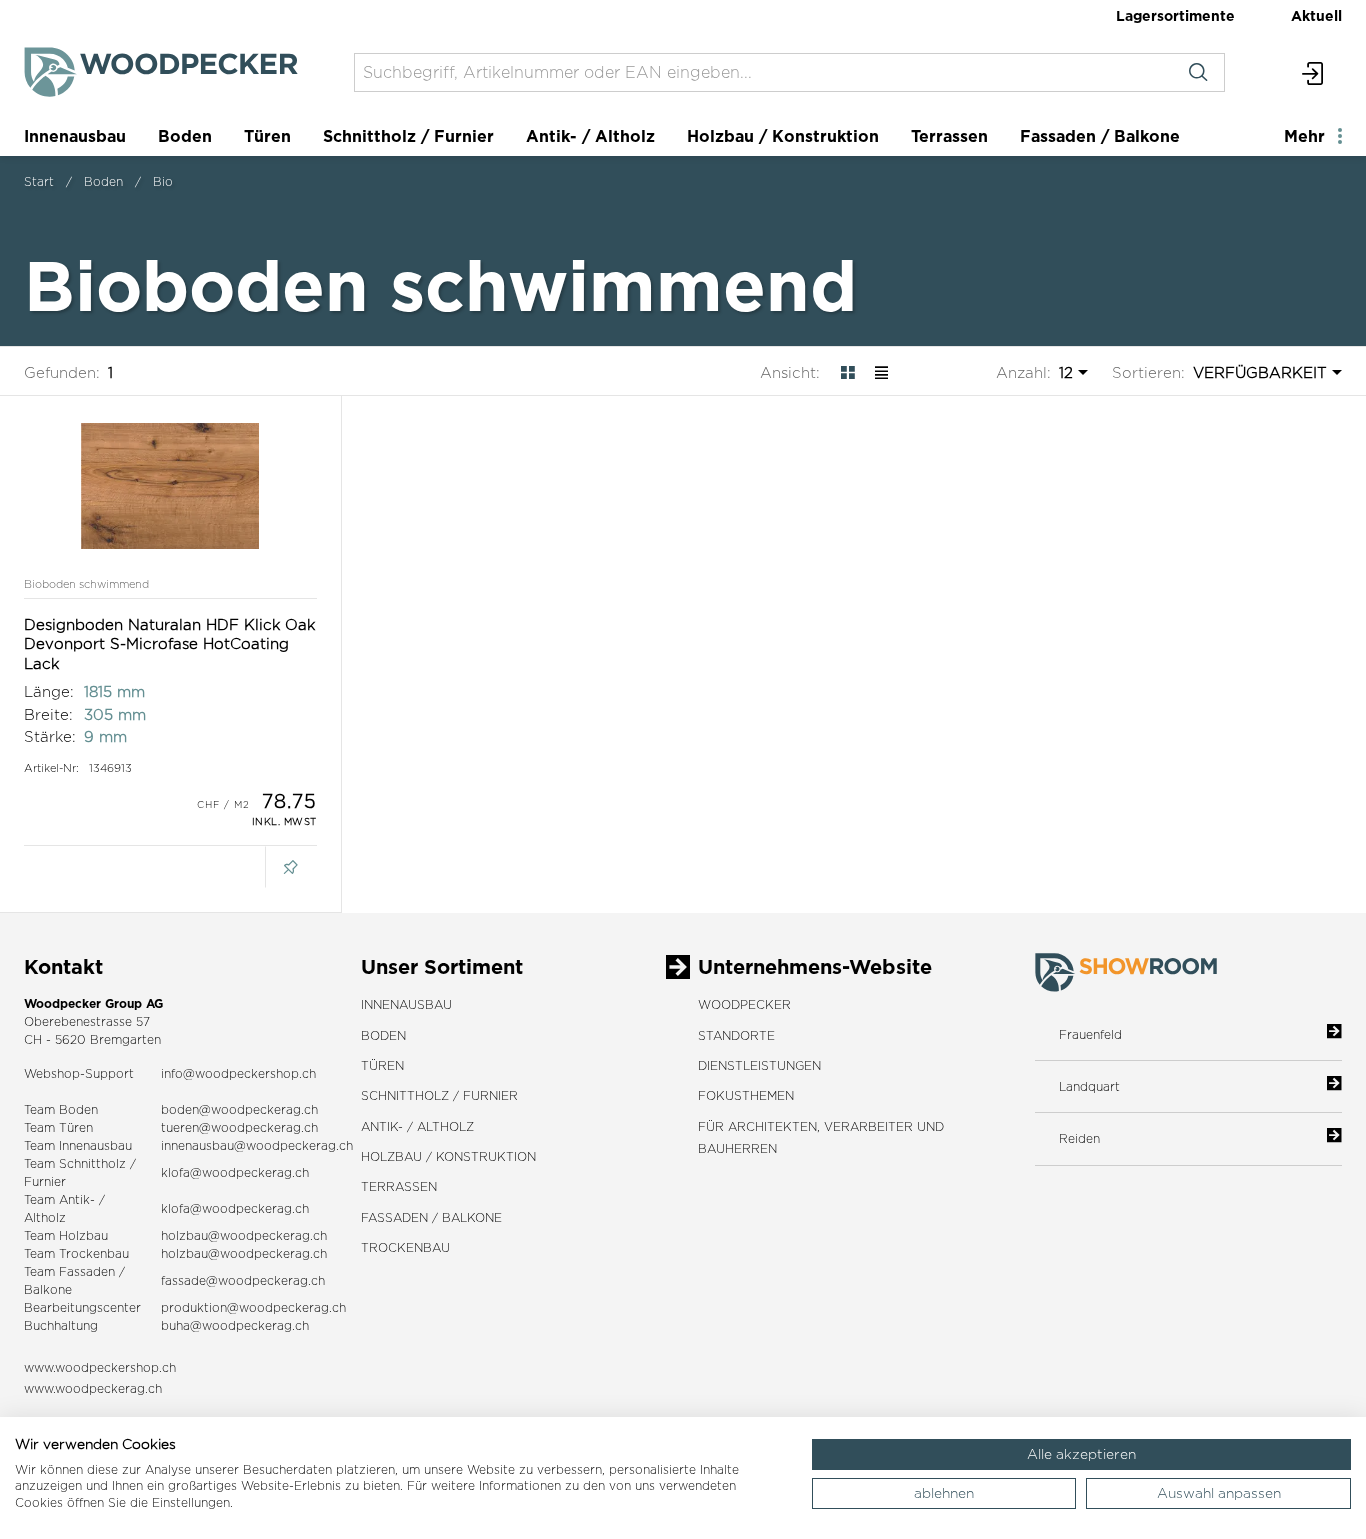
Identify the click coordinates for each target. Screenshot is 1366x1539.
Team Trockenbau (76, 1253)
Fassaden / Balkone (1100, 136)
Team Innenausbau (78, 1145)
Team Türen (58, 1127)
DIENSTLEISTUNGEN (759, 1065)
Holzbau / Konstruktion (783, 136)
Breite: (48, 714)
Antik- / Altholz (590, 136)
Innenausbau (75, 136)
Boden (185, 136)
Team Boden (61, 1109)
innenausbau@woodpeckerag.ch (257, 1145)
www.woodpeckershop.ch (100, 1367)
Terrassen (949, 136)
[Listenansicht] (881, 372)
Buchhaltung (61, 1325)
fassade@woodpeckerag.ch (243, 1280)
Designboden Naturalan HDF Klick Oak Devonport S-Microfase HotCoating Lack (169, 644)
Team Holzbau (66, 1235)
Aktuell (1316, 15)
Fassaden (87, 1271)
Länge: (49, 691)
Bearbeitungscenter (82, 1307)
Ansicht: (790, 372)
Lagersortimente (1175, 15)
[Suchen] (1198, 72)
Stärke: (50, 736)
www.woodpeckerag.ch (93, 1388)
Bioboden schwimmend (86, 584)
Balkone (48, 1289)
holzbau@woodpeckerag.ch (244, 1235)
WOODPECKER (744, 1004)
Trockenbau (405, 1247)
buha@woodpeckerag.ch (235, 1325)
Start (39, 181)
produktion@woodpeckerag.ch (253, 1307)
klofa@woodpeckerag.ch (235, 1172)
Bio (163, 181)
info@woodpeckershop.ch (238, 1073)
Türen (267, 136)
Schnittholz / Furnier (408, 136)
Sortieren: (1148, 372)
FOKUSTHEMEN (746, 1095)
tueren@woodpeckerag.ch (239, 1127)
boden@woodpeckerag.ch (239, 1109)
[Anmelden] (1313, 72)
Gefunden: (62, 372)
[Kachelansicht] (848, 372)
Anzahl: (1023, 372)
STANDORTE (736, 1035)
